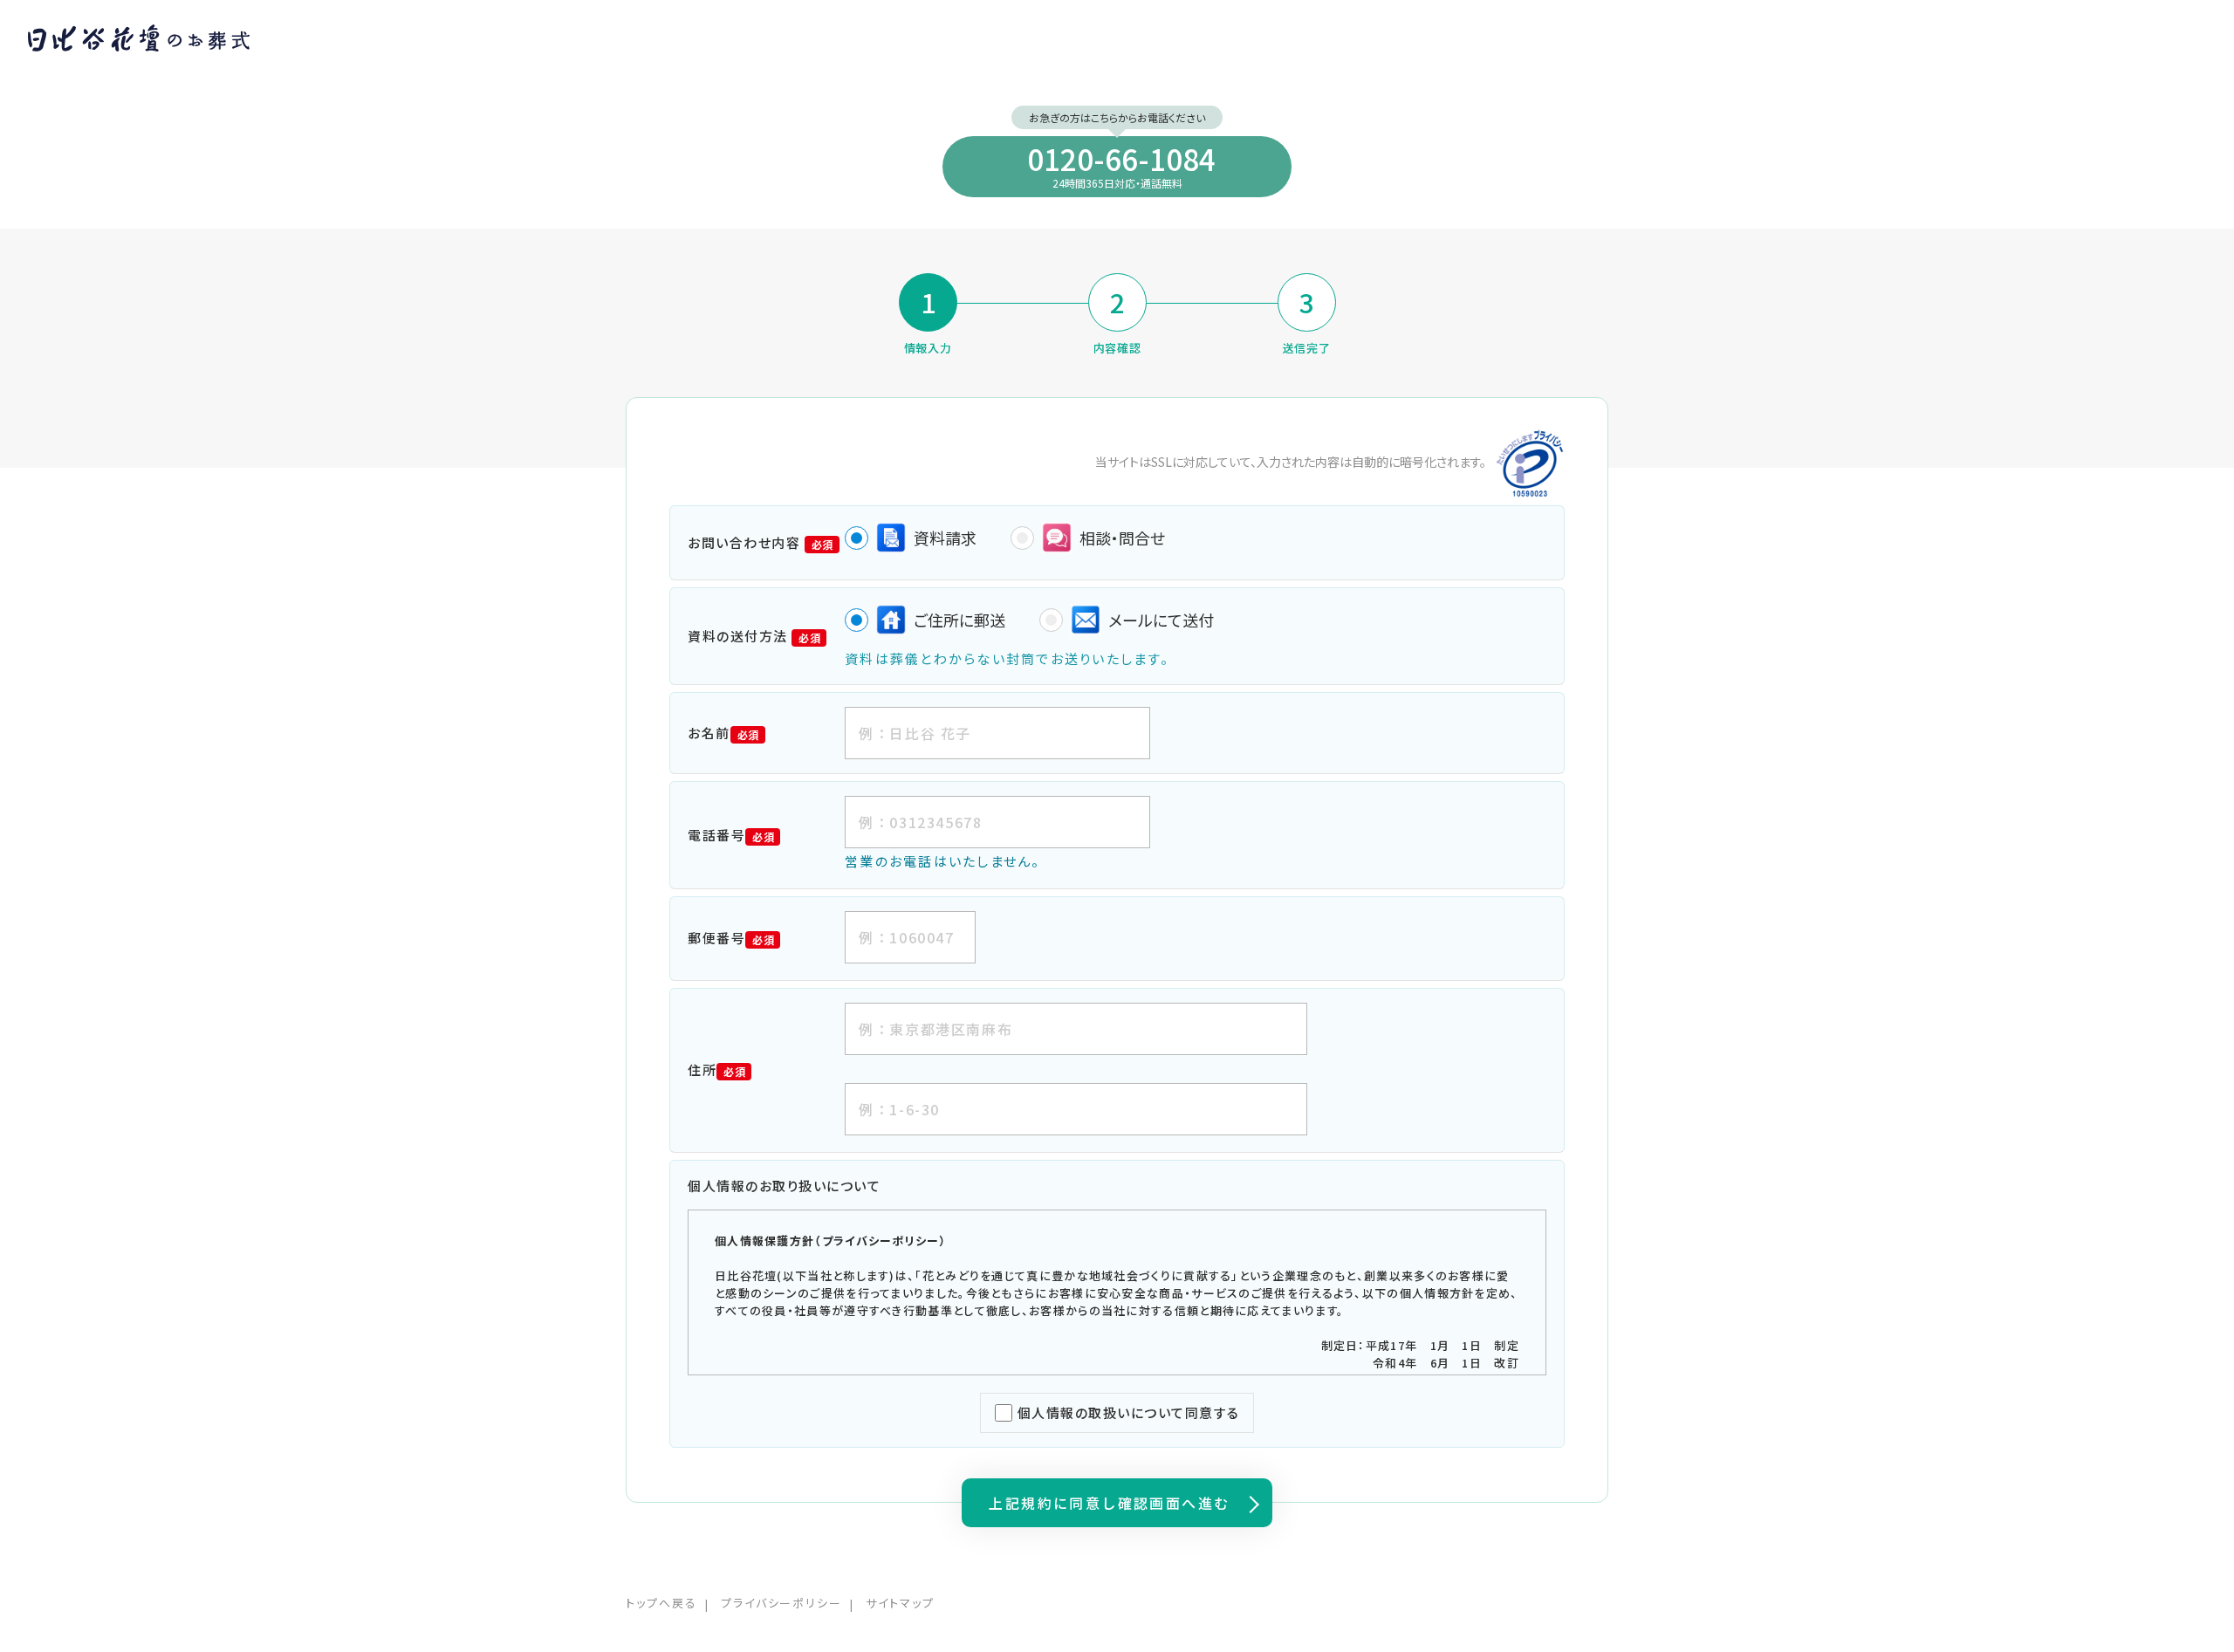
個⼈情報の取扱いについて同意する (1129, 1412)
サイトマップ (900, 1603)
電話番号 (731, 835)
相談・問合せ (1122, 538)
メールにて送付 (1161, 620)
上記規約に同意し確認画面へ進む (1109, 1503)
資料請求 (945, 538)
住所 (716, 1069)
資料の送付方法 (754, 636)
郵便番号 (731, 938)
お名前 (723, 733)
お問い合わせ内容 (761, 542)
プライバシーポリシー (782, 1603)
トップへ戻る (661, 1603)
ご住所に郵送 (959, 620)
